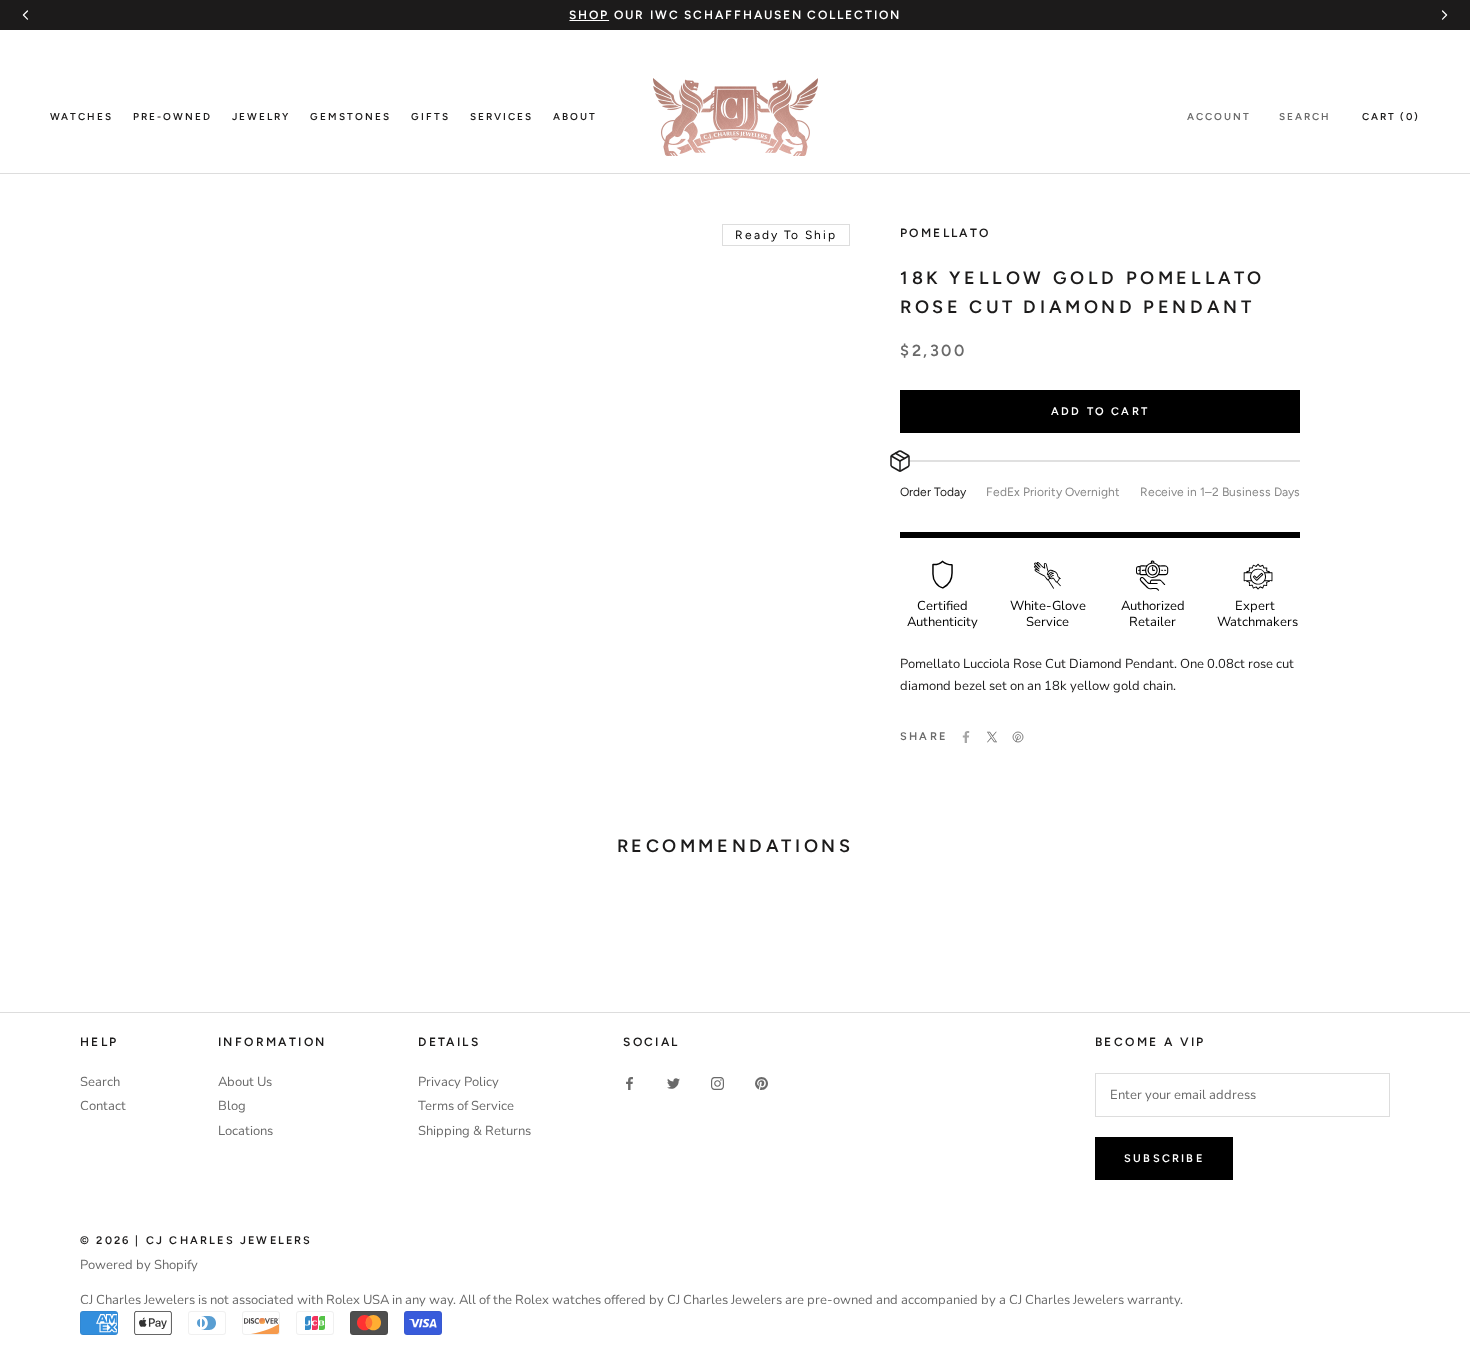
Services (501, 116)
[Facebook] (966, 737)
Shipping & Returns (474, 1131)
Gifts (430, 116)
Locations (245, 1131)
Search (1305, 116)
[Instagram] (717, 1083)
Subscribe (1164, 1158)
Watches (81, 116)
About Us (245, 1082)
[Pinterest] (1018, 737)
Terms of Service (466, 1106)
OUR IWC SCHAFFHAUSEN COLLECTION (734, 15)
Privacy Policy (458, 1082)
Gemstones (350, 116)
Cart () (1391, 116)
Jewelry (261, 116)
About (575, 116)
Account (1219, 116)
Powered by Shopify (139, 1265)
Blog (232, 1106)
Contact (103, 1106)
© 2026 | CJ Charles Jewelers (196, 1240)
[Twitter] (992, 737)
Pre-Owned (172, 116)
